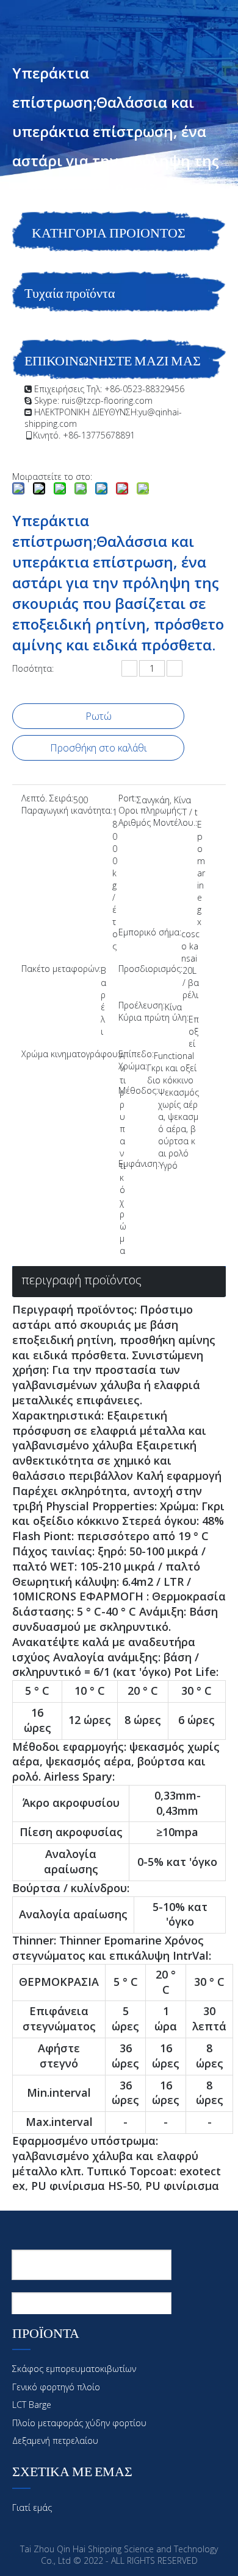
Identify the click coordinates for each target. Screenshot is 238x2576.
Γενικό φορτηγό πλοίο (56, 2387)
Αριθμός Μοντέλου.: (158, 823)
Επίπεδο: (136, 1055)
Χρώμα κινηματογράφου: (70, 1055)
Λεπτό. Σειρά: (47, 799)
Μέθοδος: (138, 1091)
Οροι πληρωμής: (150, 811)
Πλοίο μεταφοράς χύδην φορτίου (79, 2423)
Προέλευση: (142, 1006)
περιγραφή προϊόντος (82, 1280)
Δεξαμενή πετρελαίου (55, 2441)
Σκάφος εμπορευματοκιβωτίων (74, 2369)
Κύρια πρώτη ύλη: (153, 1018)
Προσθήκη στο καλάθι (99, 748)
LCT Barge (32, 2405)
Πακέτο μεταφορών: (61, 970)
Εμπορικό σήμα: (150, 933)
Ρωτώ (99, 716)
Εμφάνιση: (139, 1164)
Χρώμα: (133, 1067)
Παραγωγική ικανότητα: (67, 811)
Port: (128, 799)
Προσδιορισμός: (150, 970)
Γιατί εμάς (32, 2507)
